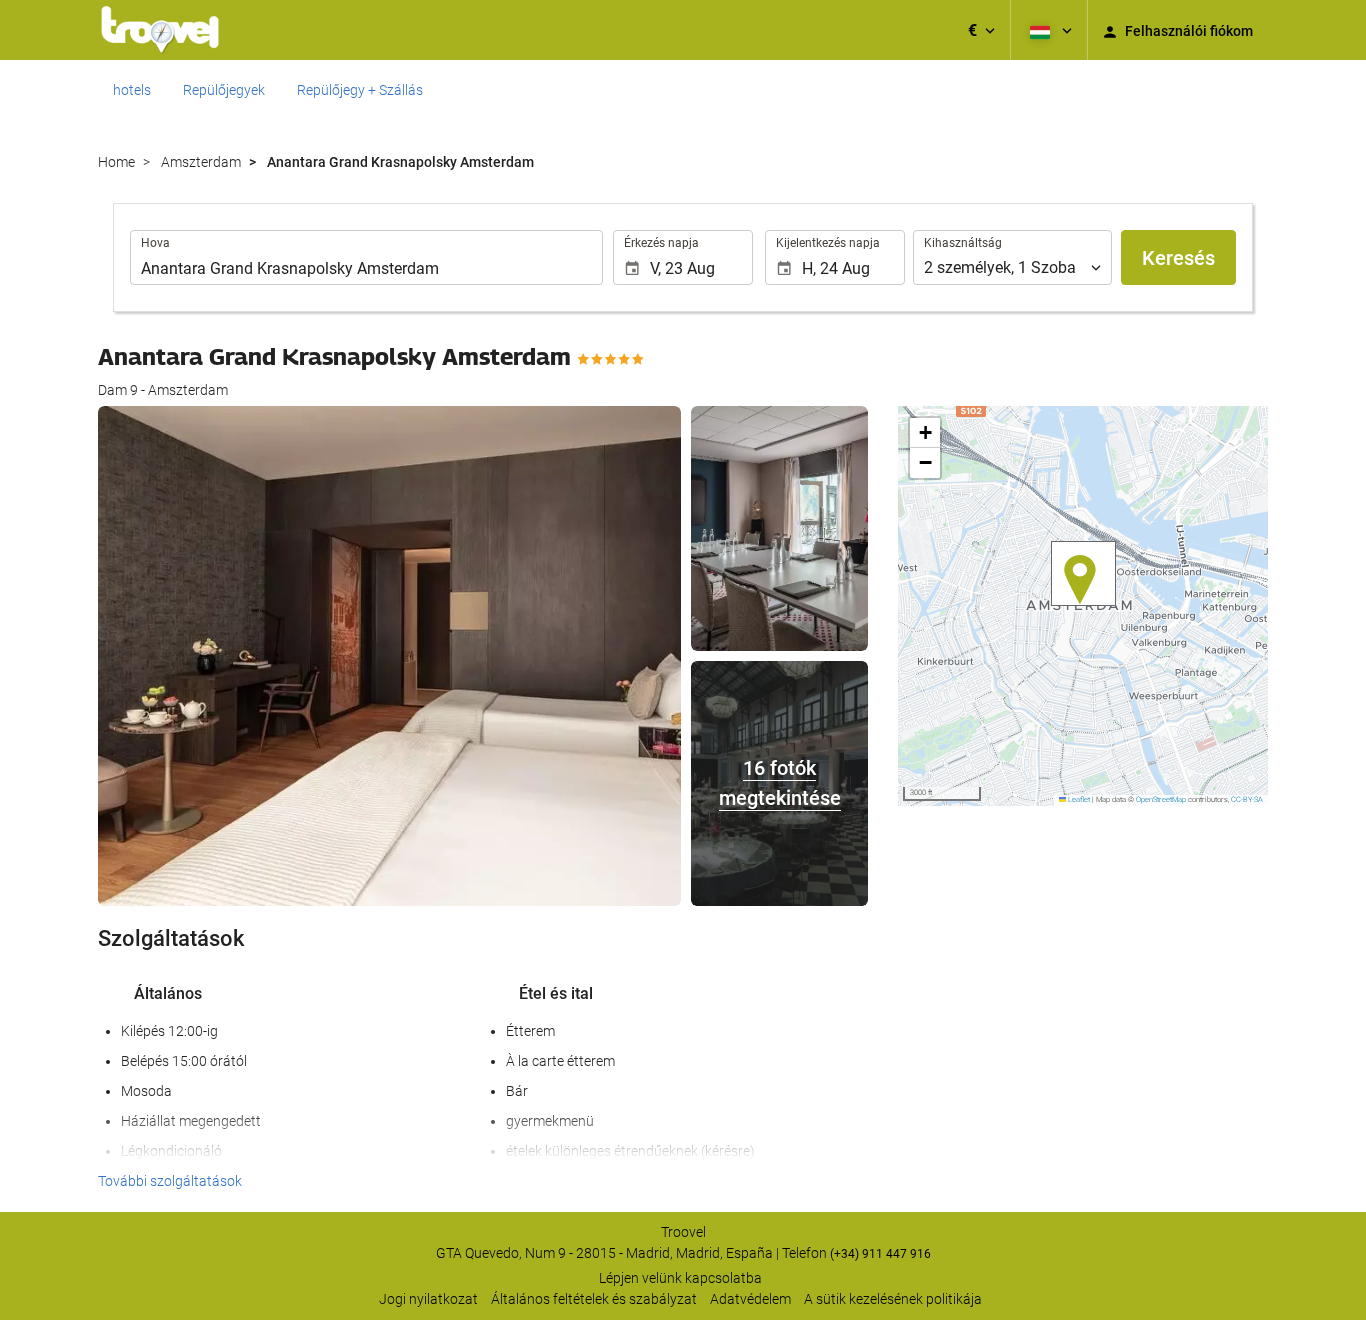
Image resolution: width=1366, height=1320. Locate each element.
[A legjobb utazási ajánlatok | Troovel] (160, 30)
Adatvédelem (750, 1299)
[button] (981, 30)
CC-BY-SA (1247, 799)
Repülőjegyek (224, 90)
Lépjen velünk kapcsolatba (680, 1278)
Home (116, 162)
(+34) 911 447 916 (880, 1254)
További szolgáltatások (170, 1181)
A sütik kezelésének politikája (893, 1299)
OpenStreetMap (1161, 799)
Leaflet (1078, 799)
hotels (132, 90)
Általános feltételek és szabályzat (594, 1299)
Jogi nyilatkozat (428, 1299)
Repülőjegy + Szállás (360, 90)
